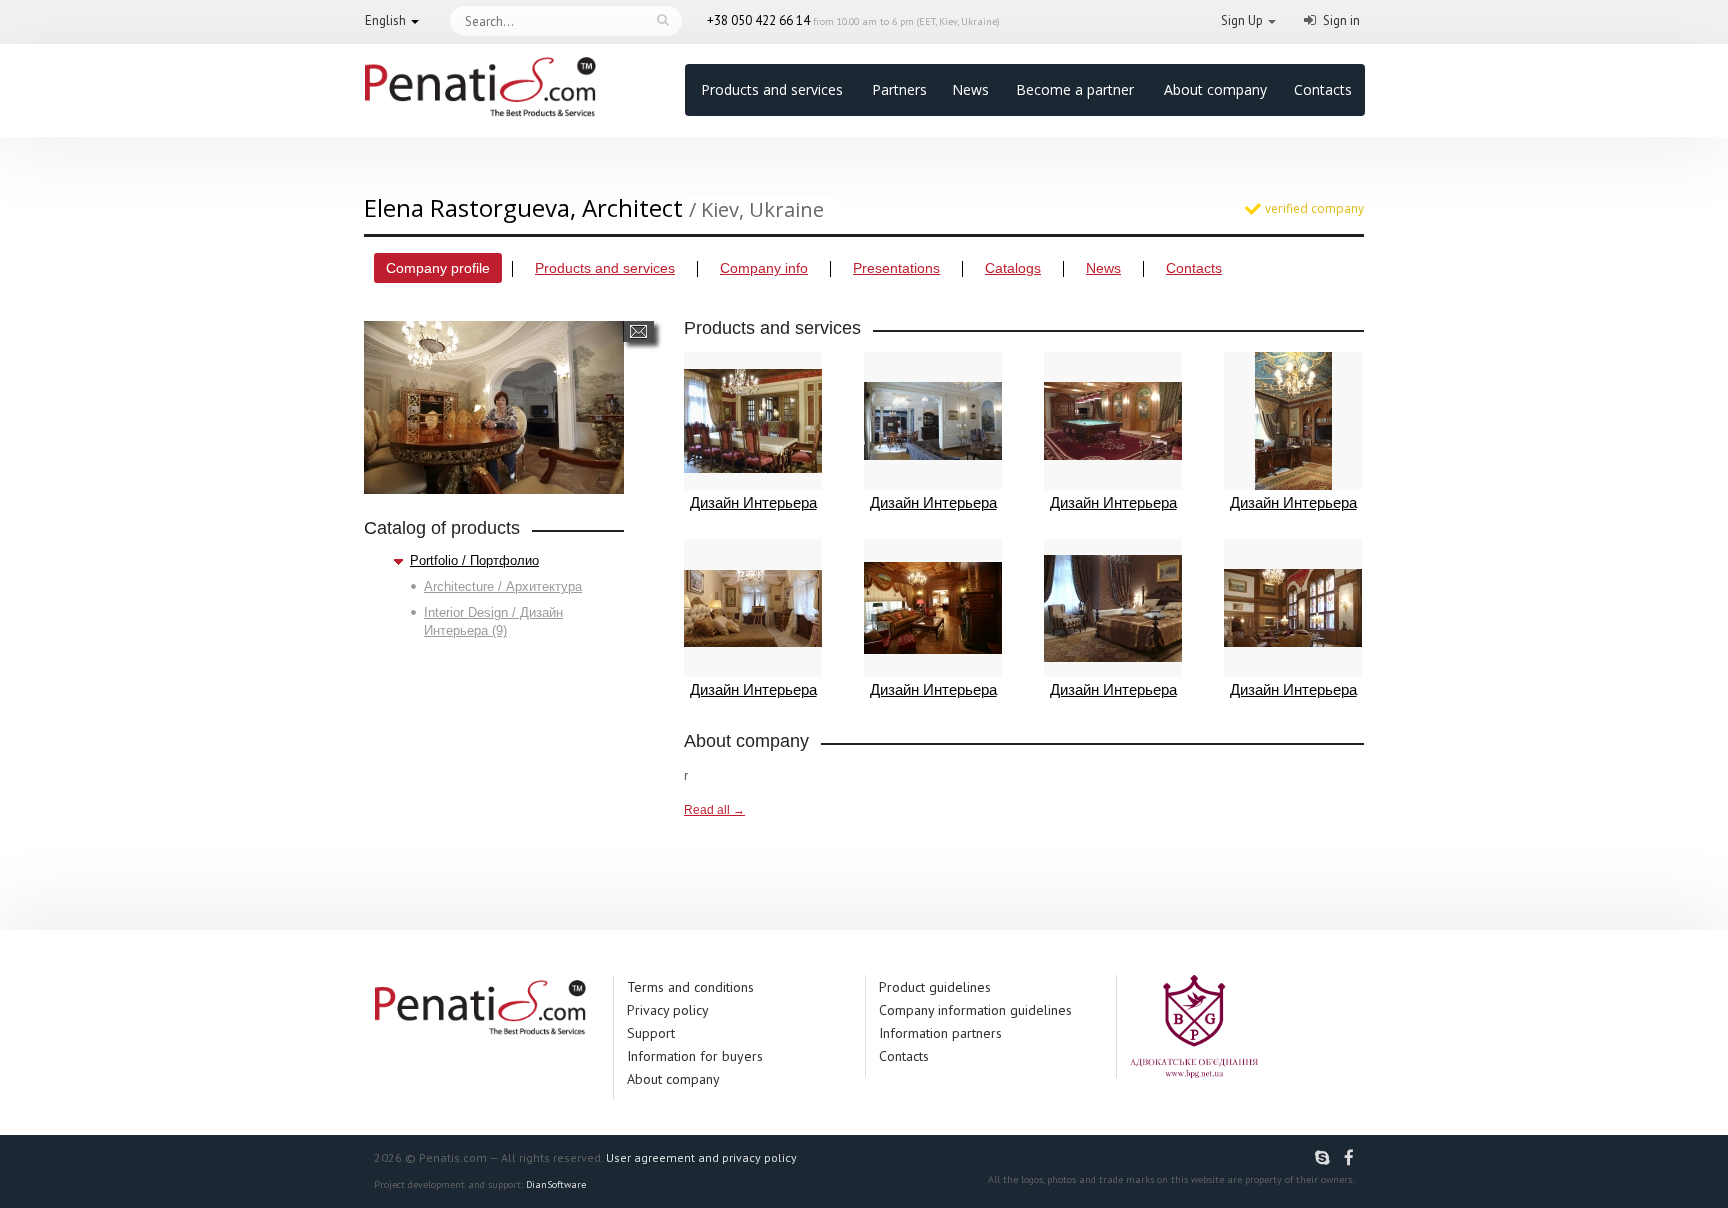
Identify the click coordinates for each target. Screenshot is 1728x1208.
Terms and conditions (690, 987)
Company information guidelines (975, 1010)
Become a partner (1075, 89)
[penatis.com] (1325, 1158)
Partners (899, 89)
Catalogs (1013, 268)
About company (1215, 89)
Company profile (438, 268)
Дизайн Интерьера (753, 502)
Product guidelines (935, 987)
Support (651, 1033)
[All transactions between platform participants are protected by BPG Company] (1194, 1025)
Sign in (1341, 20)
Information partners (940, 1033)
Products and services (772, 89)
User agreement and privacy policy (701, 1157)
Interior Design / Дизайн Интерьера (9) (493, 621)
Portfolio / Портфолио (474, 560)
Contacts (1323, 89)
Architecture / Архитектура (503, 586)
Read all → (714, 810)
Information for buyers (695, 1056)
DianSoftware (556, 1184)
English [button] (385, 20)
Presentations (896, 268)
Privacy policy (668, 1010)
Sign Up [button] (1242, 20)
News (970, 89)
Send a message (638, 331)
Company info (764, 268)
